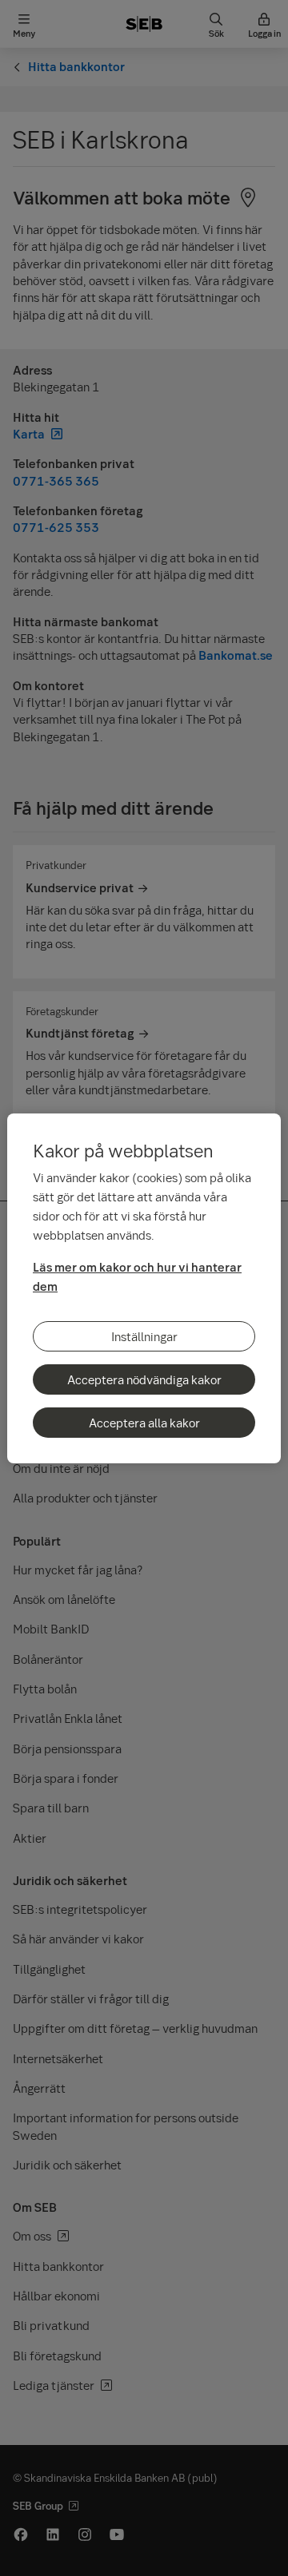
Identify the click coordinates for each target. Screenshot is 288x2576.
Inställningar (144, 1336)
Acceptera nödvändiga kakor (144, 1379)
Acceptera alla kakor (144, 1423)
